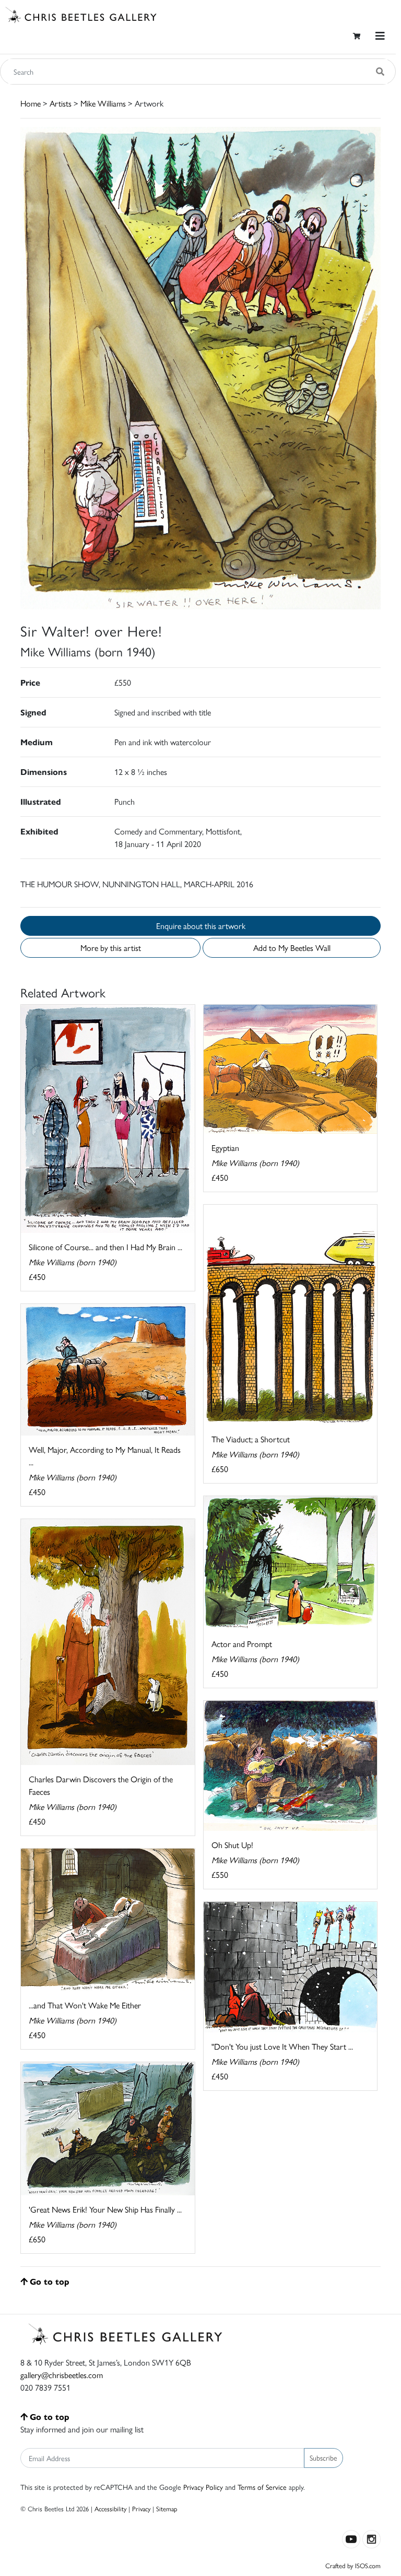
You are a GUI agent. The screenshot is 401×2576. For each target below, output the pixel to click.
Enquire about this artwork (201, 926)
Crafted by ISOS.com (353, 2565)
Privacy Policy (203, 2487)
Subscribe (323, 2457)
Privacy (141, 2508)
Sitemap (167, 2508)
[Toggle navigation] (380, 36)
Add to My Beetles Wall (292, 948)
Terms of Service (262, 2487)
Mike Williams (103, 103)
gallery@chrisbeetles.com (62, 2375)
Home (31, 103)
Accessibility (110, 2508)
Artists (61, 103)
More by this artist (111, 948)
